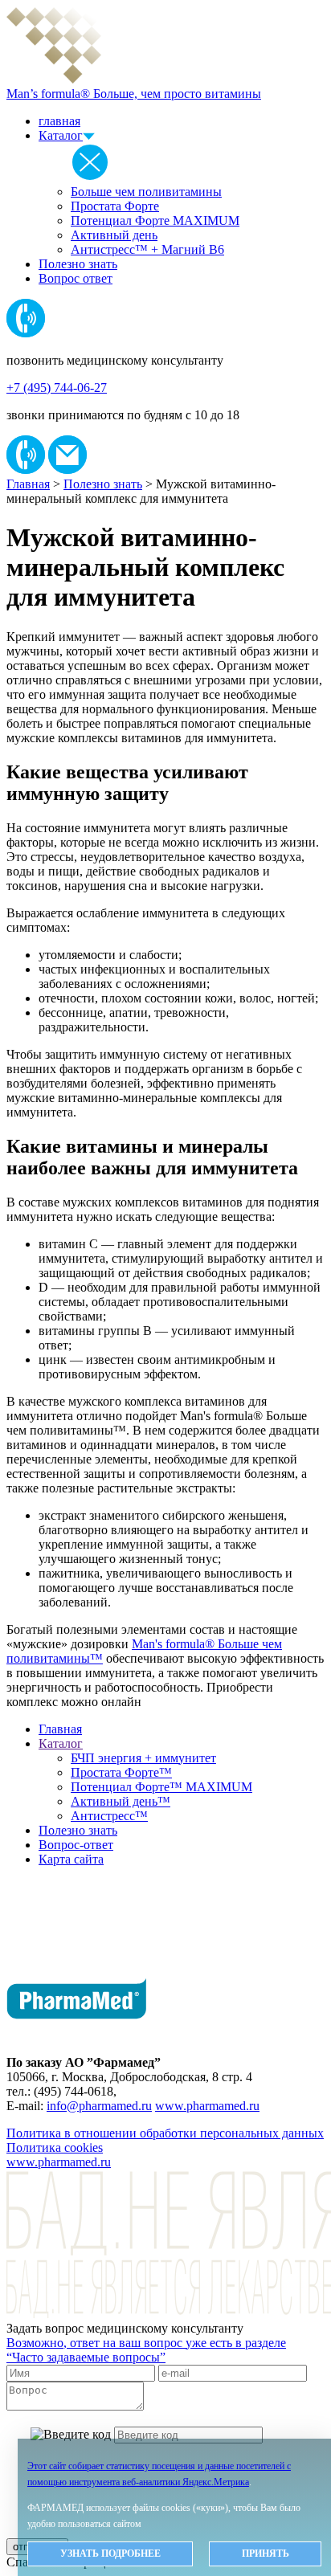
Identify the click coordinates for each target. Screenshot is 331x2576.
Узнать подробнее (110, 2554)
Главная (28, 484)
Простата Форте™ (121, 1772)
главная (59, 121)
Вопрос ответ (76, 278)
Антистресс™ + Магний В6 (147, 249)
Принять (266, 2554)
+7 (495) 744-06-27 (57, 388)
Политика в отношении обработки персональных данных (165, 2133)
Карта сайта (71, 1859)
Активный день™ (121, 1801)
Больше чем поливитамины (146, 192)
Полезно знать (78, 264)
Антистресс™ (109, 1816)
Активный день (114, 235)
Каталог (61, 135)
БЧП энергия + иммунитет (143, 1758)
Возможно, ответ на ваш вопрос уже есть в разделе (146, 2350)
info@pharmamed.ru (99, 2106)
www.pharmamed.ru (207, 2106)
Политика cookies (55, 2147)
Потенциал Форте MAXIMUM (155, 220)
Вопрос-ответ (76, 1845)
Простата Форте (115, 206)
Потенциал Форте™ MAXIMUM (161, 1787)
